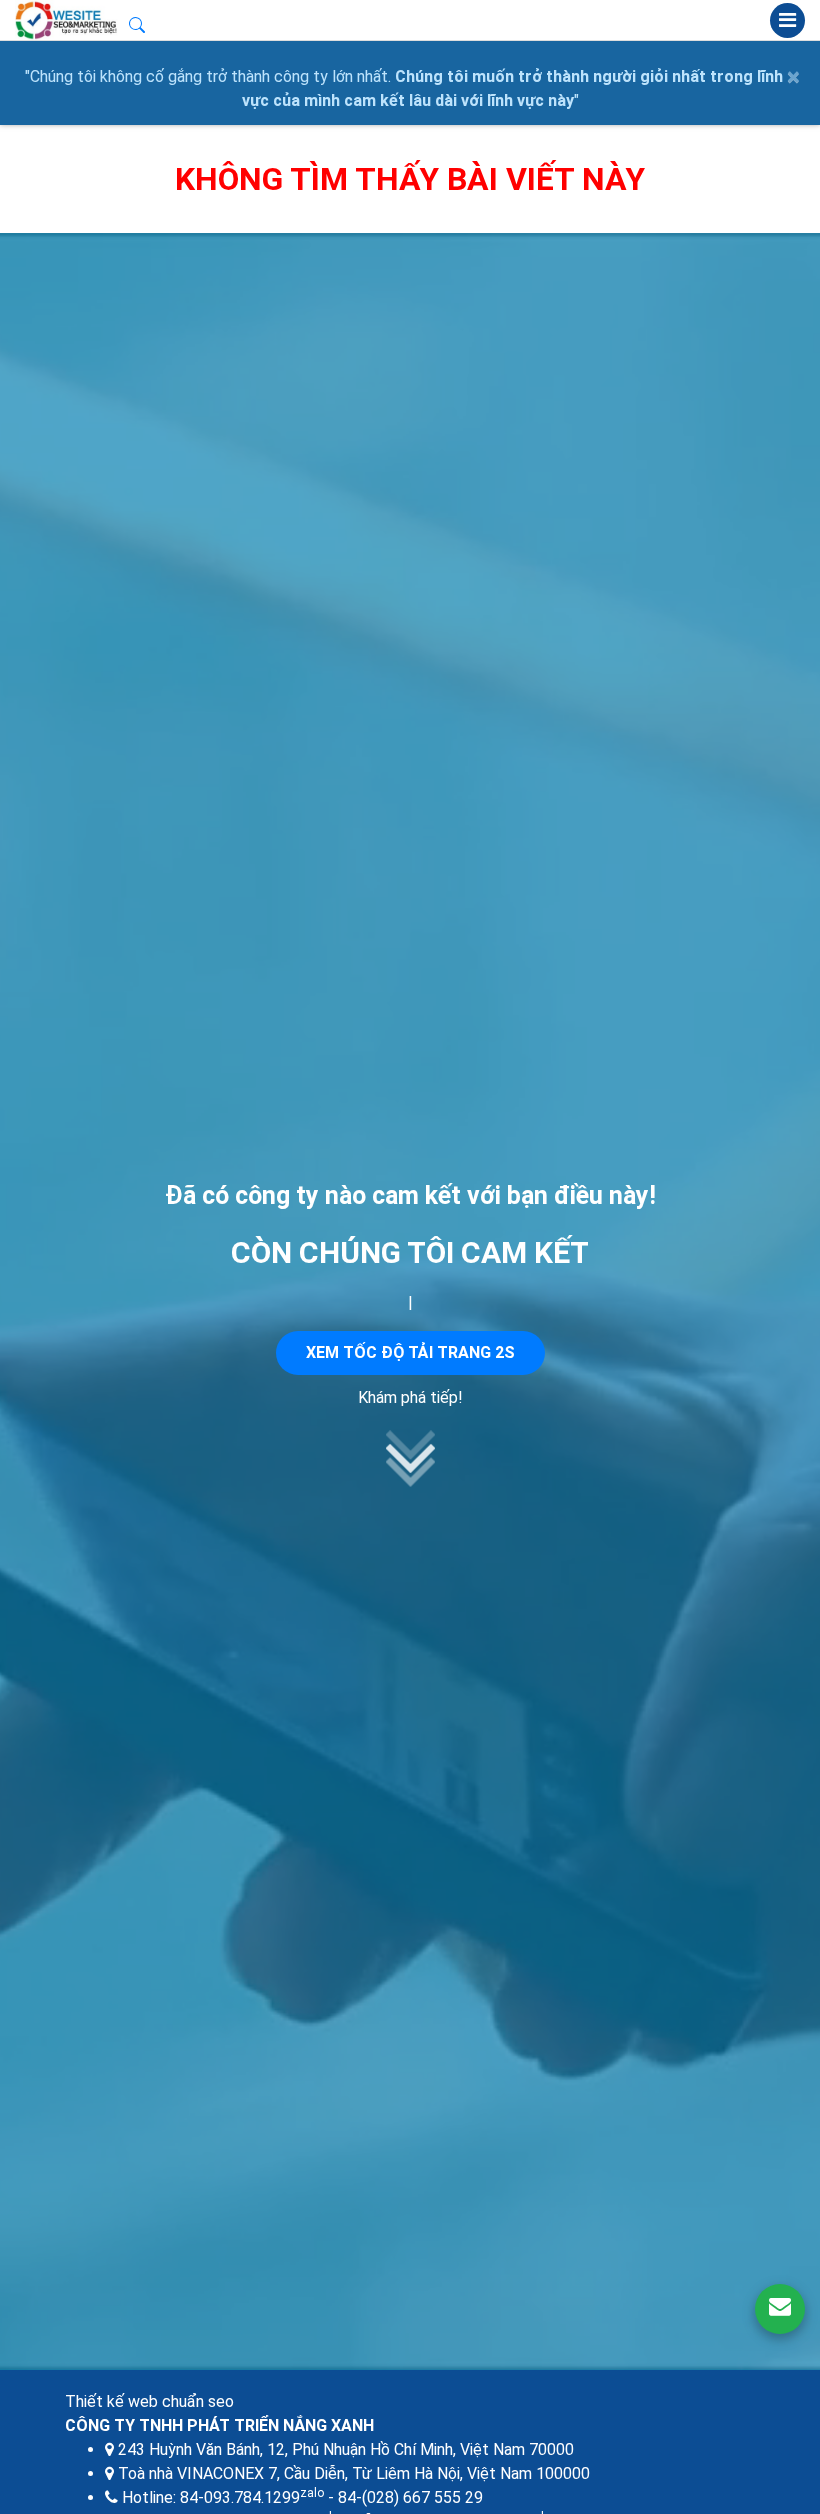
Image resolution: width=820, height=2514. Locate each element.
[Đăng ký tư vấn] (780, 2309)
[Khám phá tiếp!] (410, 1481)
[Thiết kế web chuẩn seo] (67, 20)
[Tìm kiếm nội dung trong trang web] (137, 28)
